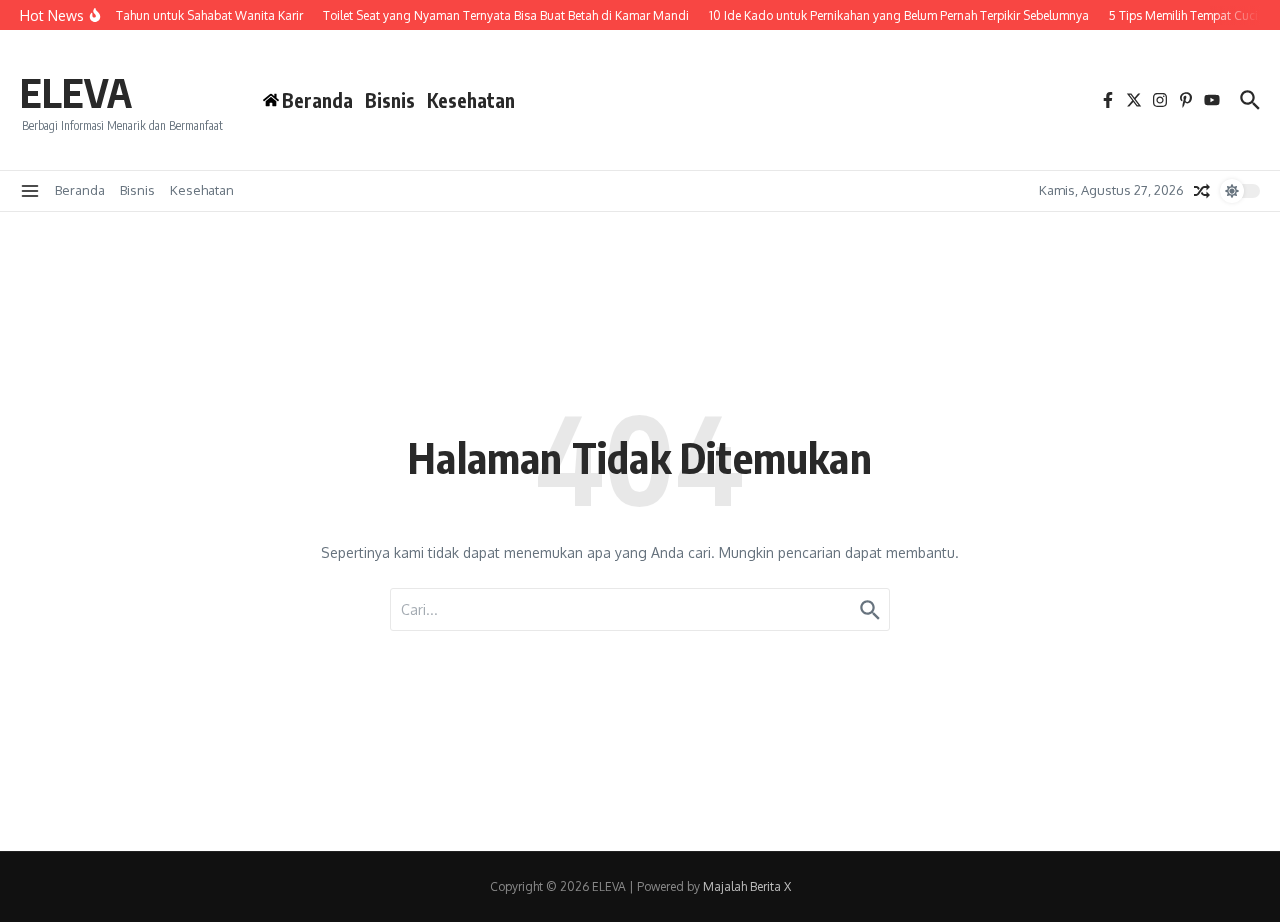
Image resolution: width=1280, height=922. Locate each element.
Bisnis (390, 100)
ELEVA (76, 92)
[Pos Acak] (1202, 191)
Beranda (80, 190)
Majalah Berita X (747, 886)
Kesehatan (471, 100)
